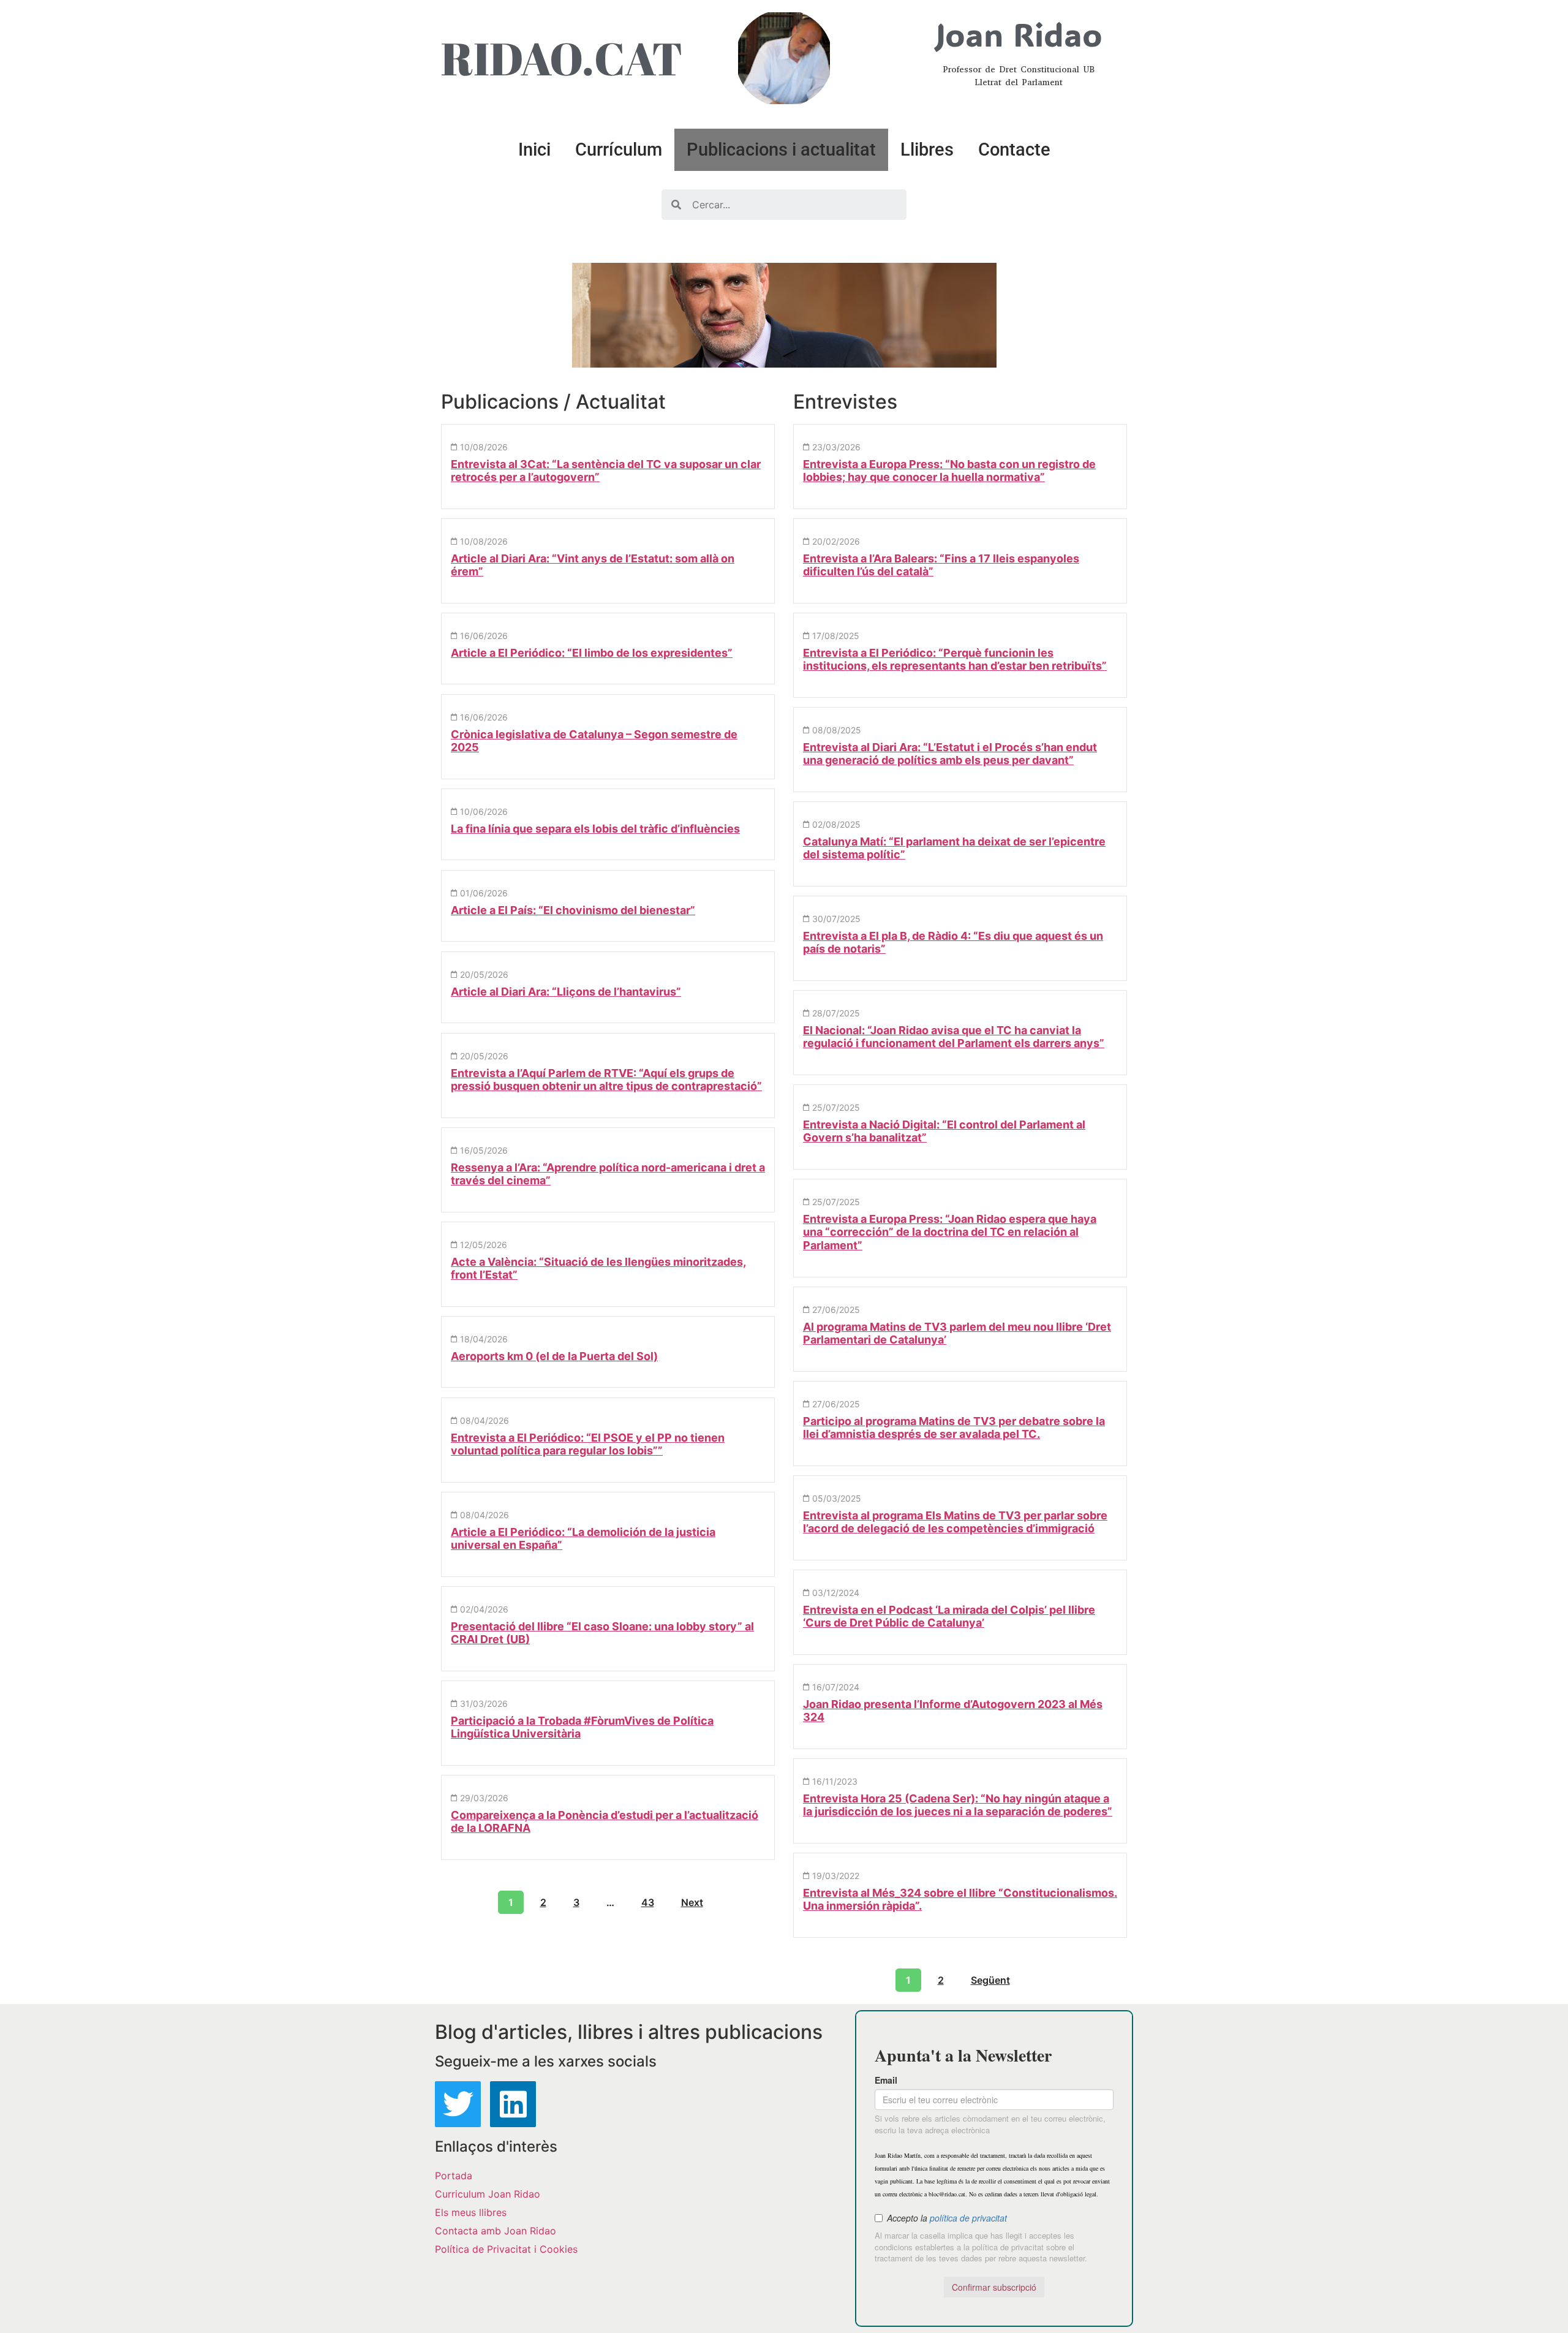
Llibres (927, 149)
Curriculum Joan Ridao (488, 2194)
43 (648, 1902)
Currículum (619, 149)
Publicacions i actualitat (781, 149)
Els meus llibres (471, 2212)
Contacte (1014, 149)
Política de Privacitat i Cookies (506, 2249)
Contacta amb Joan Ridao (496, 2231)
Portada (454, 2176)
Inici (534, 149)
